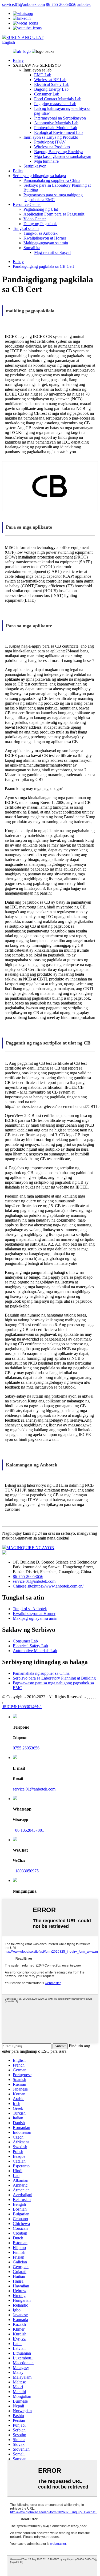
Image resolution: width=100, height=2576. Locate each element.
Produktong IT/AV (50, 142)
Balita (18, 171)
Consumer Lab (47, 94)
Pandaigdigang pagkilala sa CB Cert (43, 266)
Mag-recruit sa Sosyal (52, 252)
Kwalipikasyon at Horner (45, 238)
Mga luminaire (46, 161)
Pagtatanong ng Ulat (41, 209)
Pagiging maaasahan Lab (55, 104)
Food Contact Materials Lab (58, 99)
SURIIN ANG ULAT (25, 37)
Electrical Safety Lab (52, 84)
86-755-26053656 (61, 4)
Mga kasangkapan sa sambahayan (63, 156)
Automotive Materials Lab (56, 123)
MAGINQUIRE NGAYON (30, 1548)
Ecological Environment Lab (58, 132)
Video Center (35, 219)
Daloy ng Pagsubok (40, 224)
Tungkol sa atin (26, 228)
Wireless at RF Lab (50, 80)
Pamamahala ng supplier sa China (52, 180)
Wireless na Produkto (52, 147)
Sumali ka (32, 248)
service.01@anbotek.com (23, 4)
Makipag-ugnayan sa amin (46, 243)
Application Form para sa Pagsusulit (54, 214)
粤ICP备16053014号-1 (22, 1707)
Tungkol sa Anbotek (41, 233)
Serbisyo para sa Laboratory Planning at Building (54, 1678)
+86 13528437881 (28, 1830)
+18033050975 (26, 1871)
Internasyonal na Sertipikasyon (60, 118)
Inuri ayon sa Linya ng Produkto (51, 137)
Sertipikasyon (35, 166)
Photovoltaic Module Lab (56, 128)
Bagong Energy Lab (51, 89)
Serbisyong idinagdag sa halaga (39, 176)
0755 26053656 (26, 1748)
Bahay (18, 60)
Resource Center (27, 204)
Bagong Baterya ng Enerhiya (59, 152)
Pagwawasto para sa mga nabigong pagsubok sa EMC (53, 197)
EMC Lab (43, 75)
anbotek (84, 4)
